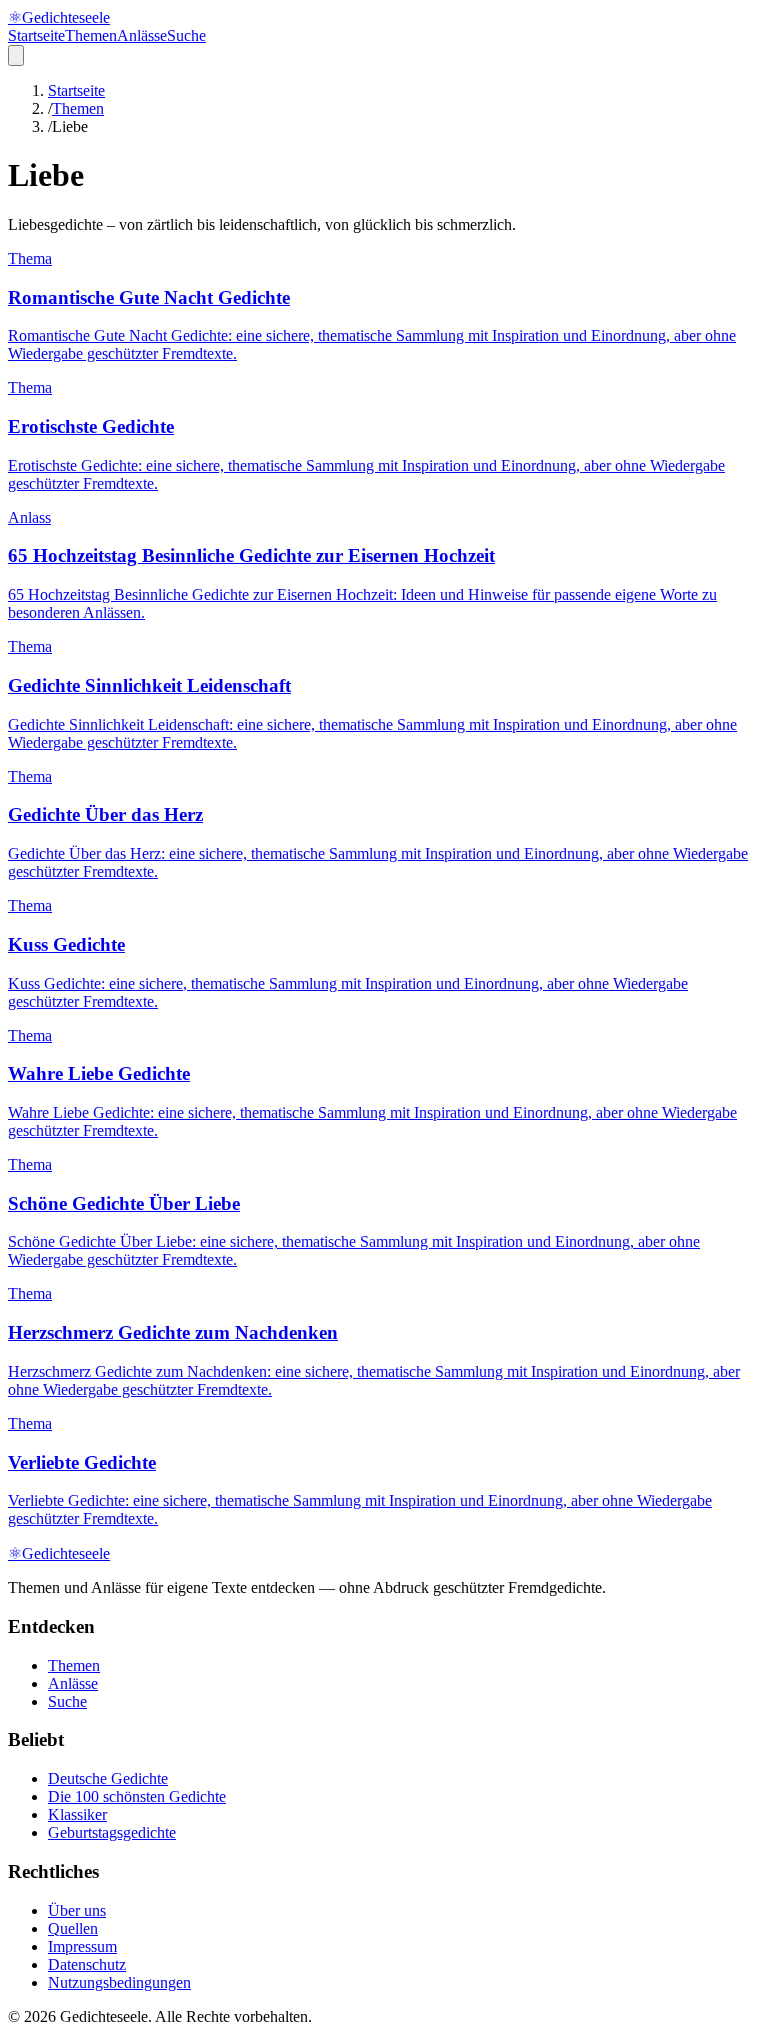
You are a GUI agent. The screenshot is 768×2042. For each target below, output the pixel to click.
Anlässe (142, 35)
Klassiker (77, 1814)
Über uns (77, 1910)
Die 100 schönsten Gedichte (137, 1796)
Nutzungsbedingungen (119, 1982)
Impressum (82, 1946)
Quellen (73, 1928)
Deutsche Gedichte (108, 1778)
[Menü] (16, 55)
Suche (186, 35)
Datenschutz (87, 1964)
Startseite (36, 35)
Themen (91, 35)
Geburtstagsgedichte (112, 1832)
